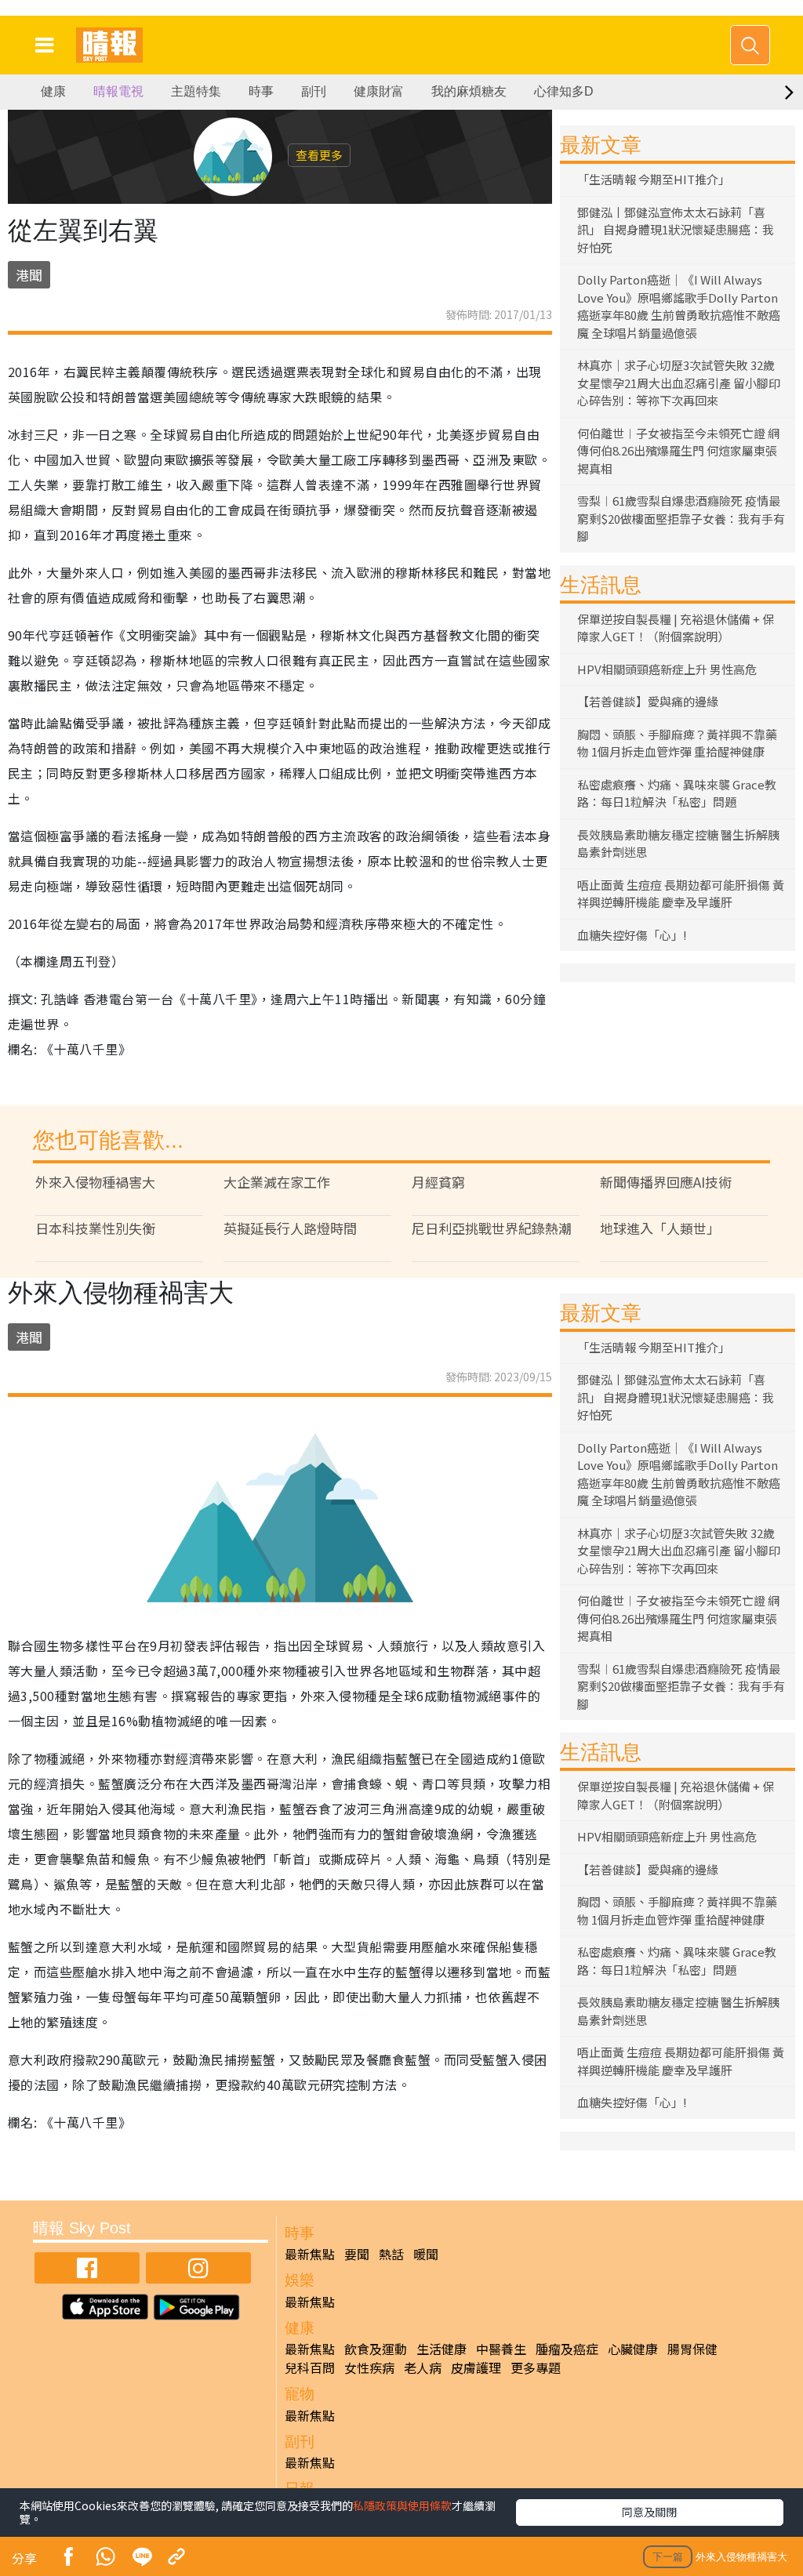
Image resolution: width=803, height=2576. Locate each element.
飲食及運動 (376, 2349)
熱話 (391, 2254)
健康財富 (379, 91)
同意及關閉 (649, 2512)
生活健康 (441, 2349)
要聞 (357, 2254)
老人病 (423, 2367)
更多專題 (536, 2367)
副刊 (314, 91)
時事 (261, 91)
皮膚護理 (476, 2367)
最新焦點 (310, 2254)
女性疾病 (369, 2367)
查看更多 (319, 155)
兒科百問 (310, 2367)
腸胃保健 (692, 2349)
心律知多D (564, 91)
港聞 (29, 275)
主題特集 (196, 91)
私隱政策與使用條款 (402, 2505)
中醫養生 (501, 2349)
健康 (53, 91)
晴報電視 (118, 91)
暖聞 (426, 2254)
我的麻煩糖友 (469, 91)
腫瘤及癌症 (567, 2349)
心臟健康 (633, 2349)
